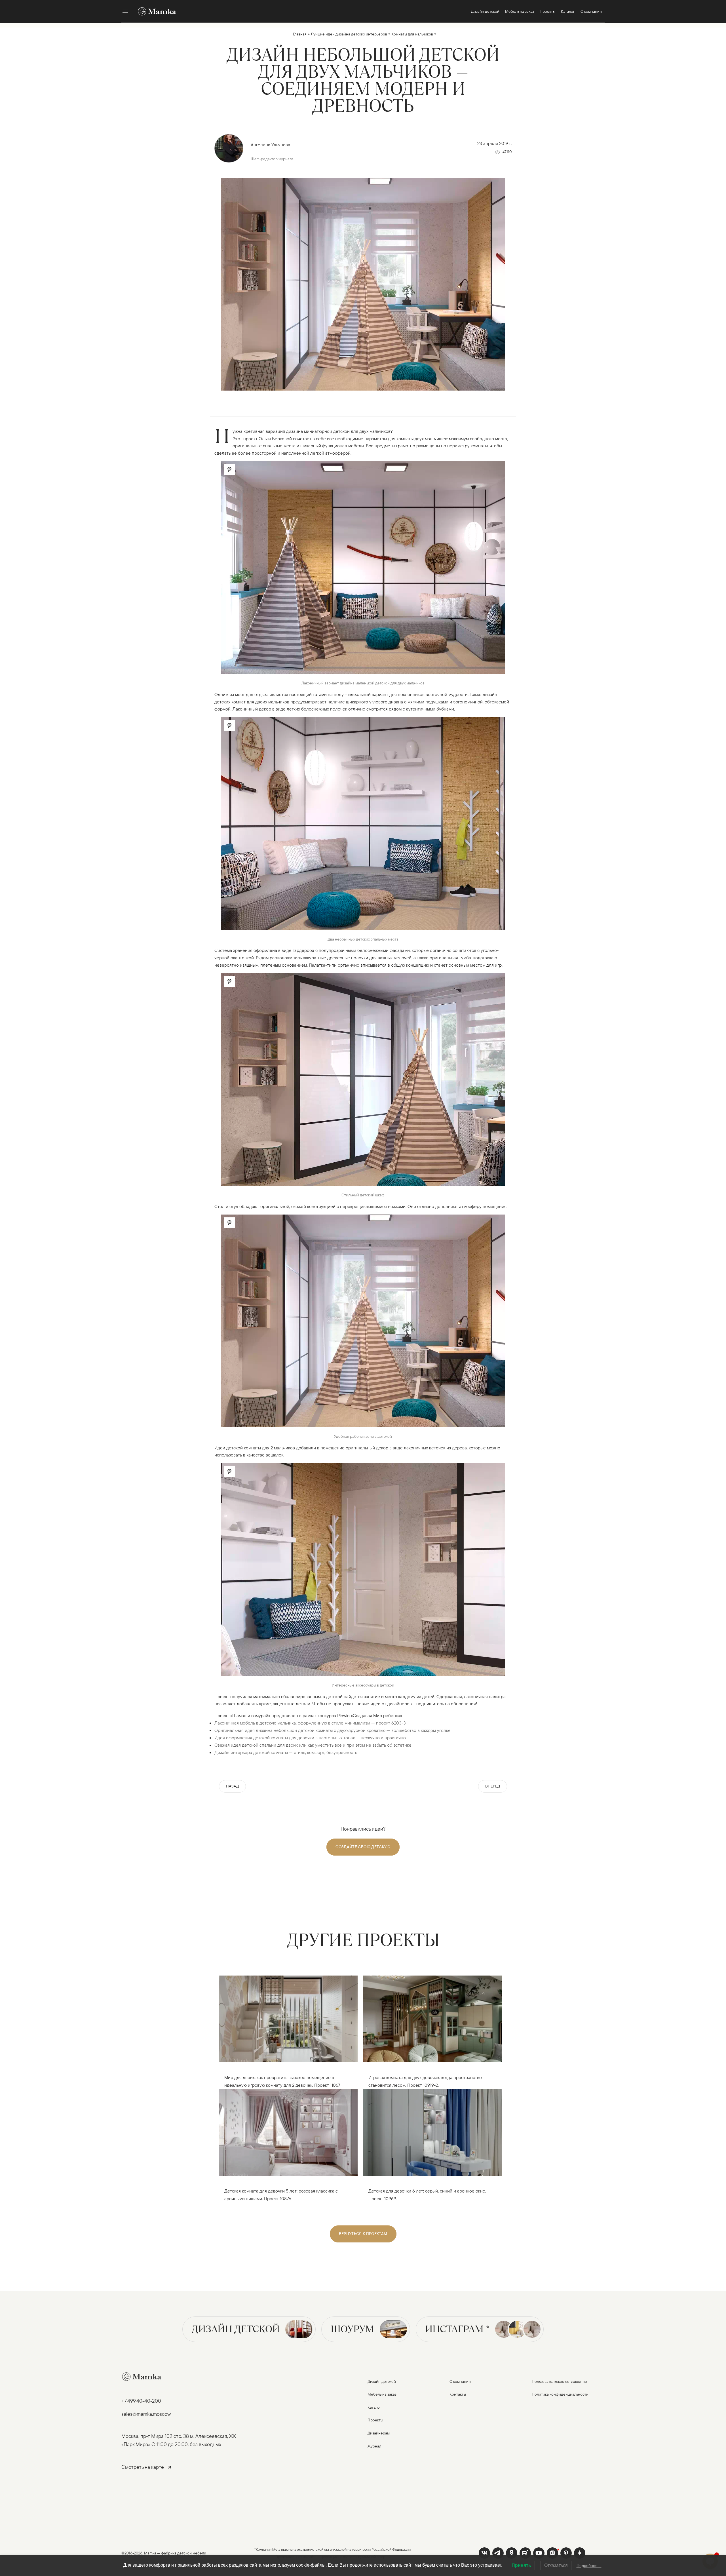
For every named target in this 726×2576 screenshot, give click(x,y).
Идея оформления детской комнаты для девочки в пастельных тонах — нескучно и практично (310, 1738)
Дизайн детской (236, 2329)
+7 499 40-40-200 (141, 2401)
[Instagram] (552, 2553)
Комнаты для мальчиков (412, 34)
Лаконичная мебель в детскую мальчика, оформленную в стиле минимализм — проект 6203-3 (310, 1723)
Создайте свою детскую (363, 1847)
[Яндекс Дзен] (580, 2553)
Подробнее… (589, 2566)
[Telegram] (498, 2553)
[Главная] (154, 11)
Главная (300, 34)
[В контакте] (484, 2553)
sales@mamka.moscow (146, 2414)
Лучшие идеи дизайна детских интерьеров (349, 34)
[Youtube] (525, 2553)
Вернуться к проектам (363, 2234)
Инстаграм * (457, 2329)
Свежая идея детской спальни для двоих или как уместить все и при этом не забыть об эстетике (313, 1745)
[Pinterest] (566, 2553)
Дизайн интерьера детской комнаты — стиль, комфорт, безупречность (286, 1752)
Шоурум (352, 2329)
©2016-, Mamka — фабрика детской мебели (164, 2553)
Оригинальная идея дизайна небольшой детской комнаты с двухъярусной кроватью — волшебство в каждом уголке (333, 1730)
